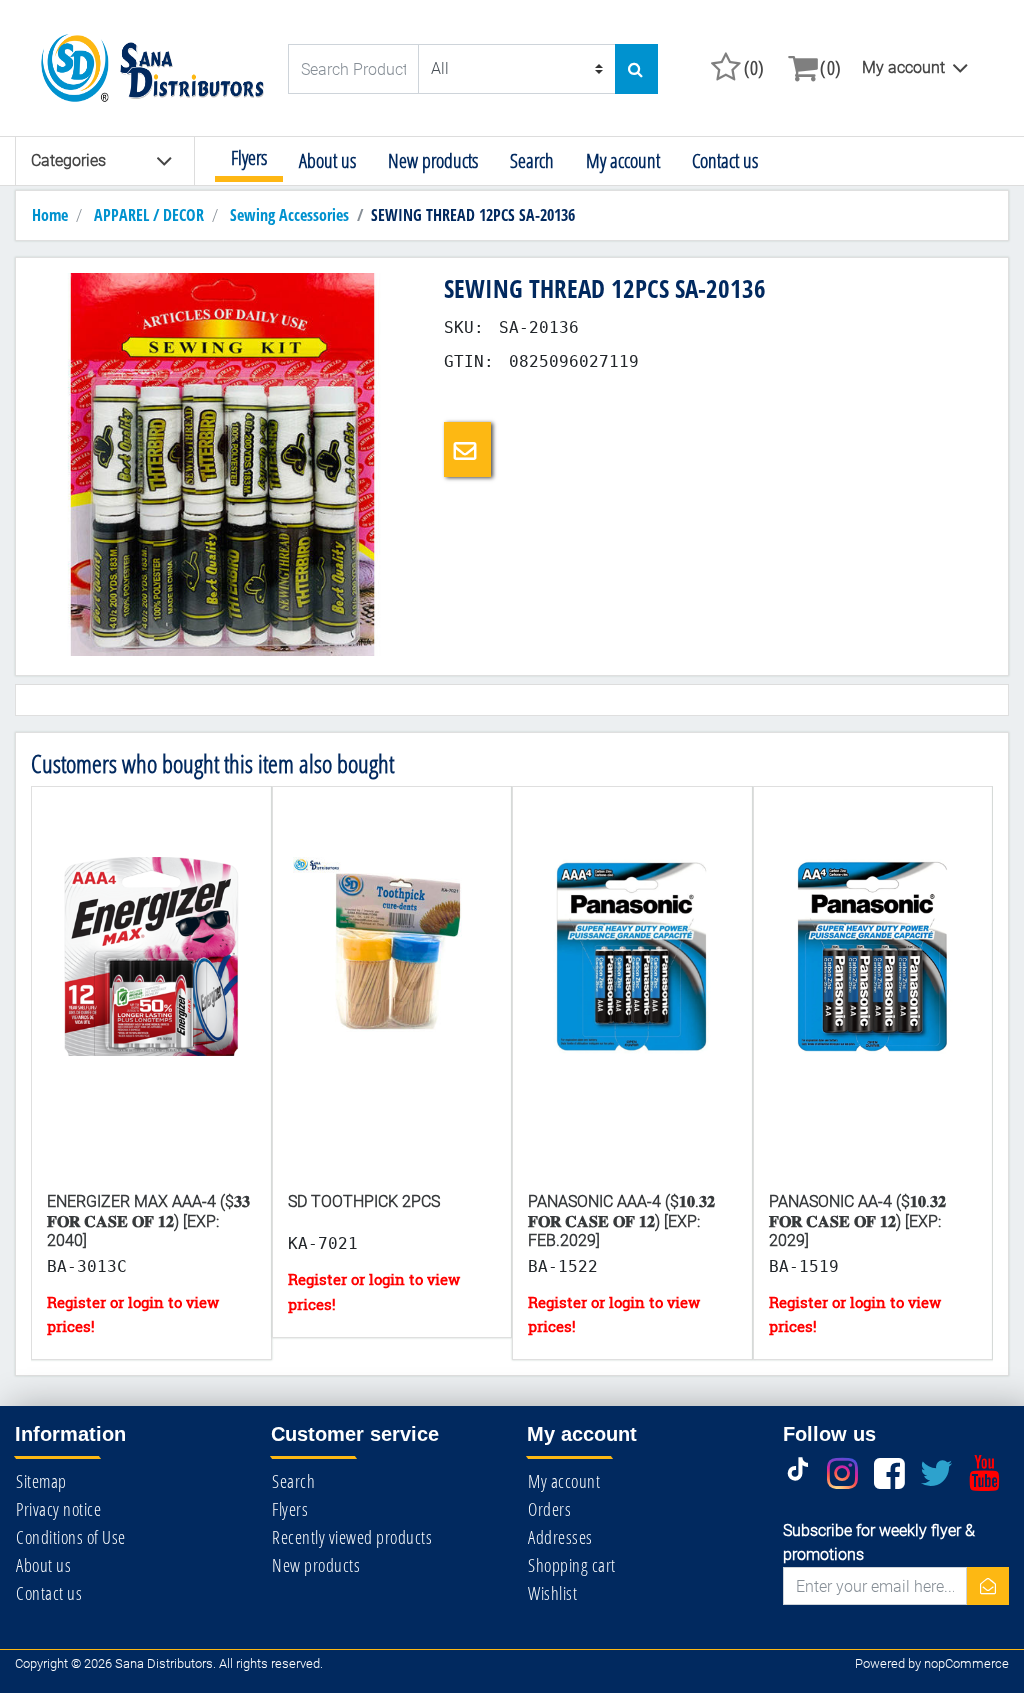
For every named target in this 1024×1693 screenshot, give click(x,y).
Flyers (249, 157)
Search (532, 160)
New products (433, 160)
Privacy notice (58, 1509)
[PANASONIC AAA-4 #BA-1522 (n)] (632, 1012)
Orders (549, 1509)
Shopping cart (572, 1565)
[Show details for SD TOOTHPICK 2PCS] (392, 1012)
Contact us (725, 160)
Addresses (560, 1537)
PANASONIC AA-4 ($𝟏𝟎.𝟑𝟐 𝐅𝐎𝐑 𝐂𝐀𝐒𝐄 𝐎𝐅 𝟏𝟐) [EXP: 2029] (857, 1220)
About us (327, 160)
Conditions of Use (71, 1537)
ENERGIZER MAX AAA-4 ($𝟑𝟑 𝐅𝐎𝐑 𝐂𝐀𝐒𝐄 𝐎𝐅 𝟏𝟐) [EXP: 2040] (148, 1220)
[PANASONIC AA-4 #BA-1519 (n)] (873, 1012)
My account (903, 67)
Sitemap (41, 1481)
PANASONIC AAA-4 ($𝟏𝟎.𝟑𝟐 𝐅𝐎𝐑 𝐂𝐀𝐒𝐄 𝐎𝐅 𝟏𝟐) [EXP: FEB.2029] (621, 1220)
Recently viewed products (352, 1537)
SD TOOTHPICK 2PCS (364, 1201)
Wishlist (552, 1593)
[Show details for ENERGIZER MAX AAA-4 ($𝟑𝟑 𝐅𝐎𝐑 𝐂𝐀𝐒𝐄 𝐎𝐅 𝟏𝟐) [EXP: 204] (151, 1012)
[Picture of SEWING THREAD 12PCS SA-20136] (222, 463)
